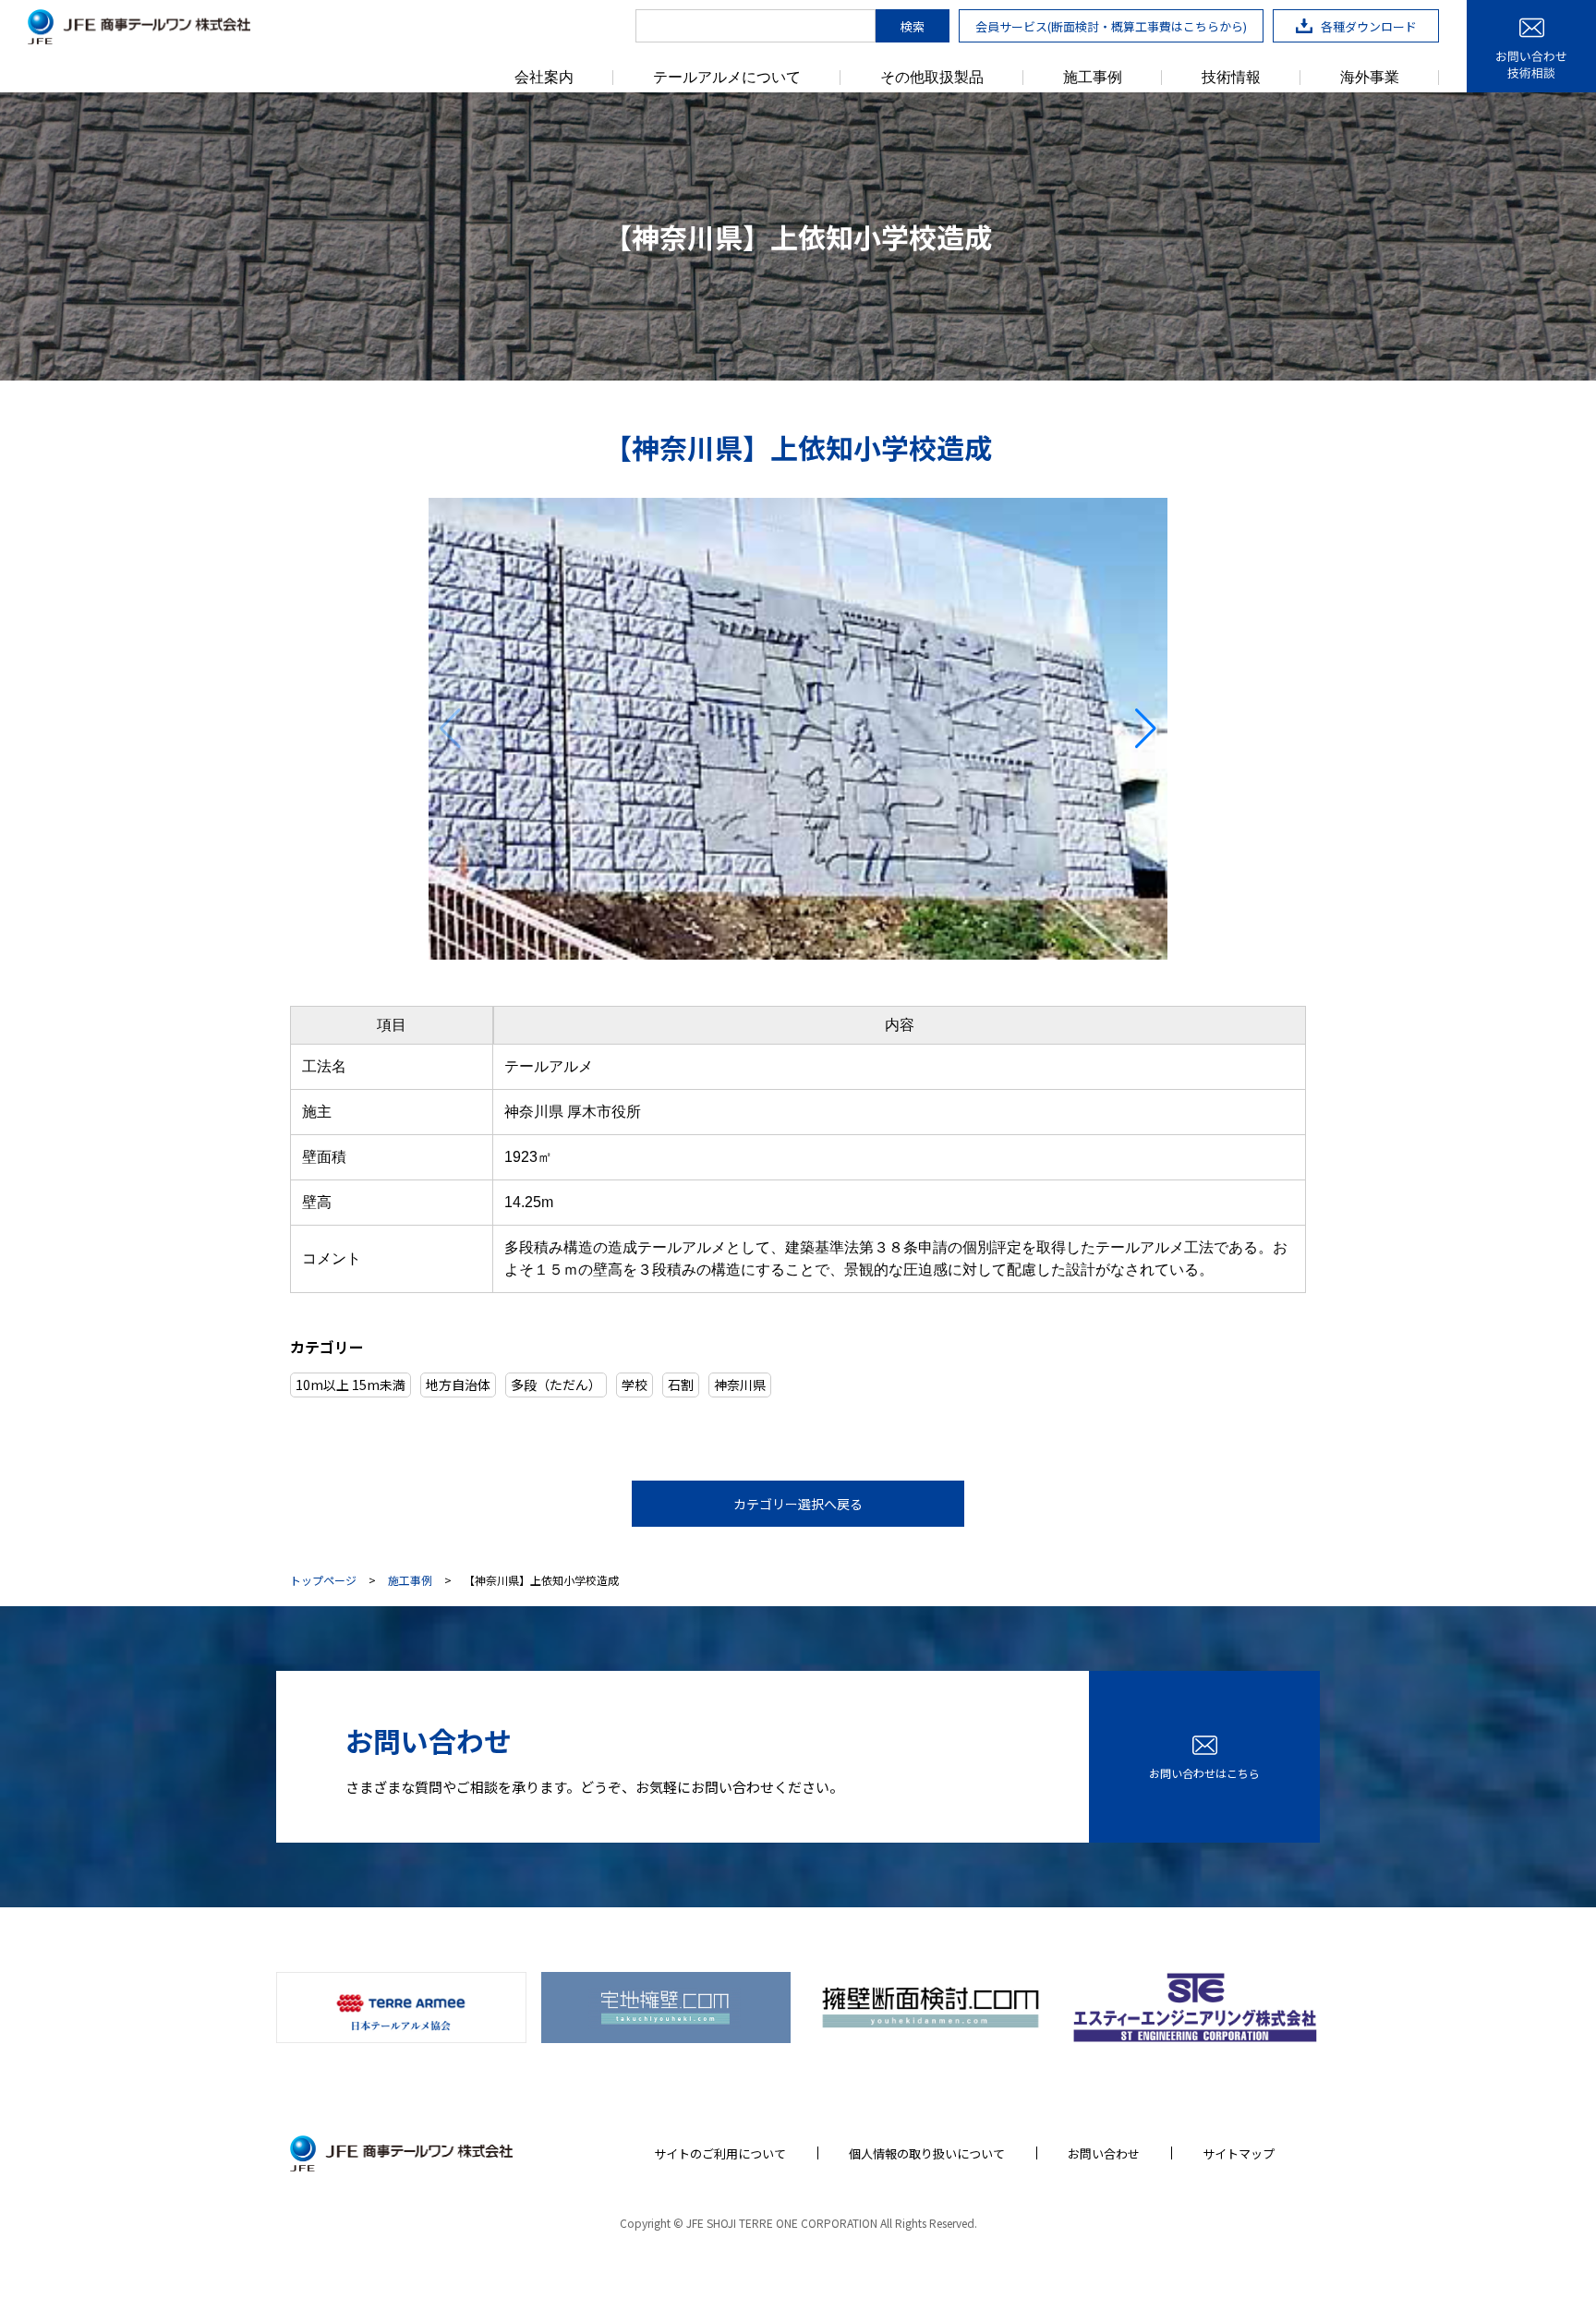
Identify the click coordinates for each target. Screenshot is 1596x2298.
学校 (635, 1385)
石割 (681, 1385)
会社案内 (544, 78)
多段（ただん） (556, 1385)
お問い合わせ (1104, 2153)
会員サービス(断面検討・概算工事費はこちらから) (1111, 26)
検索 (913, 26)
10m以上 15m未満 (351, 1385)
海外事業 (1370, 78)
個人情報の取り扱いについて (927, 2153)
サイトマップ (1239, 2153)
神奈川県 (740, 1385)
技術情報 (1231, 78)
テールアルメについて (727, 78)
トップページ (323, 1580)
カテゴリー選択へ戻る (798, 1504)
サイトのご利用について (720, 2153)
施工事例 (1093, 78)
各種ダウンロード (1369, 26)
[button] (450, 729)
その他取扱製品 (932, 78)
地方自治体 (458, 1385)
